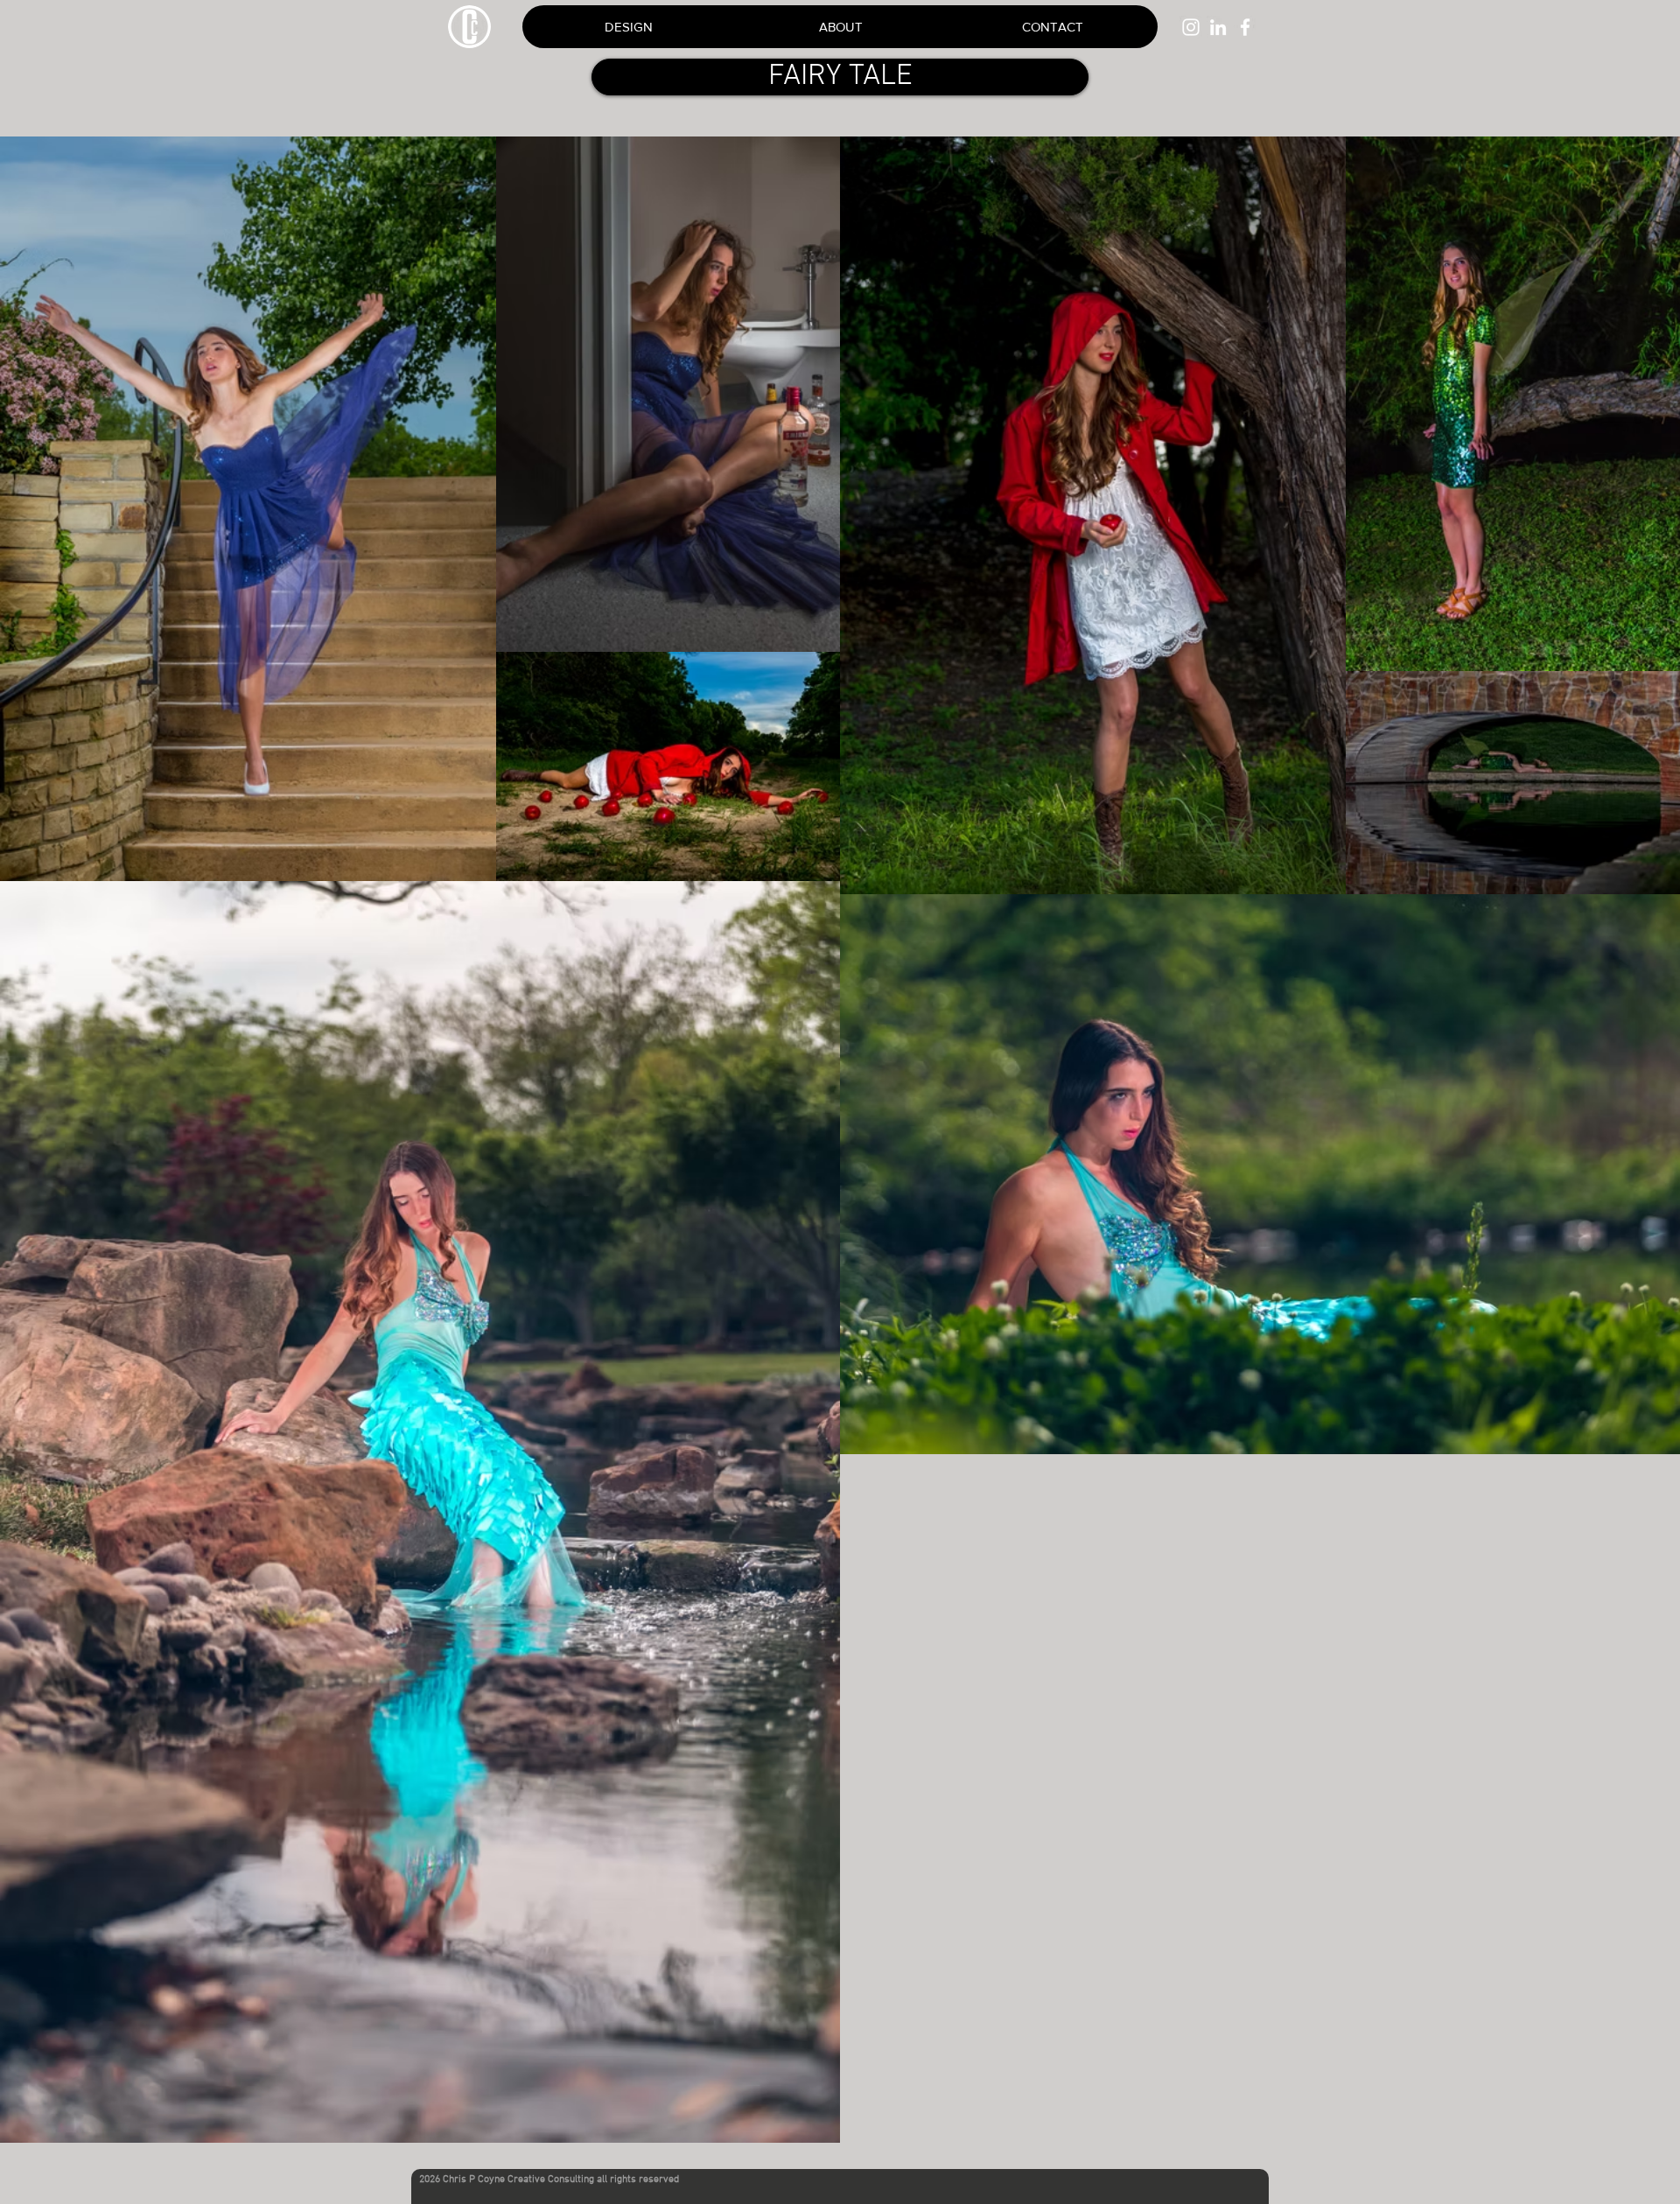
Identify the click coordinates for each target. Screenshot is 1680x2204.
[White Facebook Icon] (1245, 27)
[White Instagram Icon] (1191, 27)
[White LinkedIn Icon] (1218, 27)
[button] (1052, 27)
